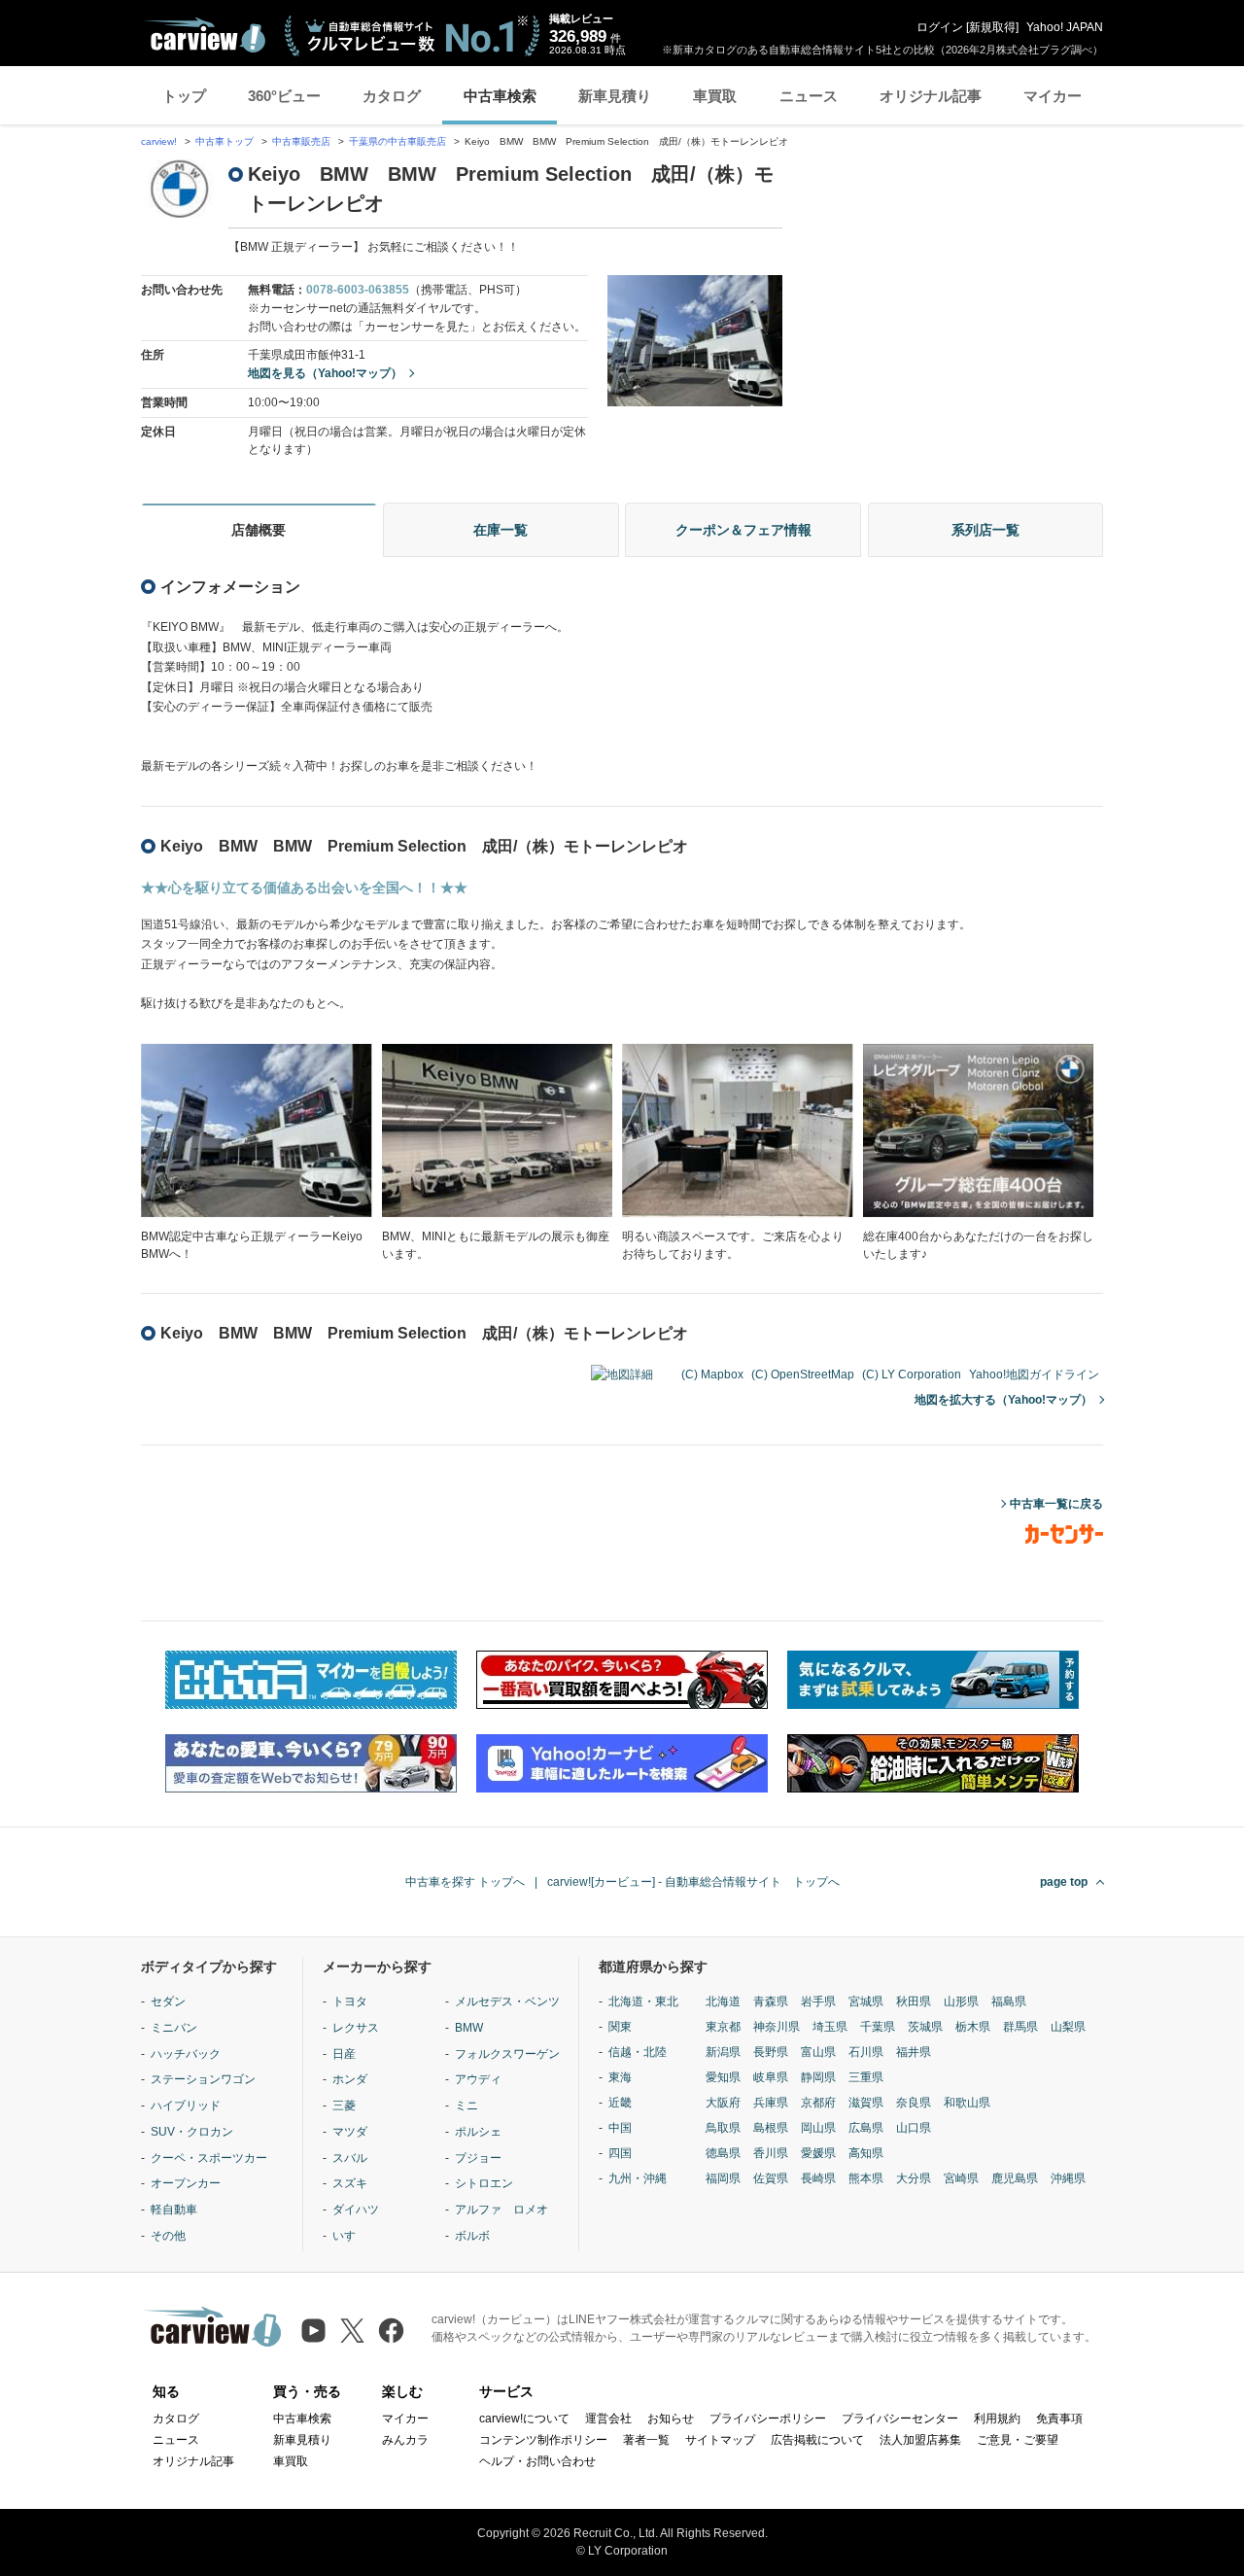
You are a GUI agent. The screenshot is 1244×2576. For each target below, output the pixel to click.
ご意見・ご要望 (1018, 2440)
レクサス (356, 2028)
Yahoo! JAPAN (1065, 27)
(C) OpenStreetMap (803, 1375)
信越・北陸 (638, 2052)
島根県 (771, 2128)
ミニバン (174, 2028)
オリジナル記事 (931, 96)
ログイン (940, 27)
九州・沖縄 (638, 2178)
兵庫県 (771, 2103)
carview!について (524, 2419)
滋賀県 (866, 2103)
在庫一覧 (501, 530)
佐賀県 (771, 2178)
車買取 (715, 96)
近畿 (620, 2103)
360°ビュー (284, 96)
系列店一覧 (985, 530)
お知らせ (671, 2419)
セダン (168, 2002)
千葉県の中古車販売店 (397, 141)
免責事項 (1059, 2419)
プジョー (478, 2158)
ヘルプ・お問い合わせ (537, 2461)
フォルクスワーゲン (507, 2054)
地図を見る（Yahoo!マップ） (325, 373)
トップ (184, 96)
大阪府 (723, 2103)
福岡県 (723, 2178)
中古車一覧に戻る (1056, 1504)
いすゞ (350, 2236)
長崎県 (818, 2178)
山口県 (914, 2128)
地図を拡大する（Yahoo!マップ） (1003, 1400)
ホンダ (350, 2079)
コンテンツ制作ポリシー (543, 2440)
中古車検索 (500, 96)
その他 (168, 2236)
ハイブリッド (186, 2106)
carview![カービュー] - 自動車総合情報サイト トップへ (693, 1882)
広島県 (866, 2128)
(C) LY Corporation (912, 1375)
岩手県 (818, 2002)
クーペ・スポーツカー (209, 2158)
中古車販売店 (301, 141)
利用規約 (997, 2419)
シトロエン (484, 2183)
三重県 (866, 2077)
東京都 (723, 2027)
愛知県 (723, 2077)
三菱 (344, 2106)
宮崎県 (961, 2178)
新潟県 (723, 2052)
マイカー (1053, 96)
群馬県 (1020, 2027)
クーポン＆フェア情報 (743, 530)
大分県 (914, 2178)
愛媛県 (818, 2153)
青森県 (771, 2002)
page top (1064, 1882)
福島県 (1009, 2002)
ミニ (466, 2106)
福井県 (914, 2052)
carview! (159, 141)
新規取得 (992, 27)
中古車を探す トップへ (465, 1882)
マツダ (350, 2132)
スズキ (350, 2183)
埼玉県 (830, 2027)
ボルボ (472, 2236)
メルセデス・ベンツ (507, 2002)
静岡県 (818, 2077)
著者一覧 (646, 2440)
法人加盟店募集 (920, 2440)
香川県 (771, 2153)
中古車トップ (225, 141)
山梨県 (1068, 2027)
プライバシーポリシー (768, 2419)
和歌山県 (967, 2103)
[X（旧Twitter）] (352, 2331)
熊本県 (866, 2178)
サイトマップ (720, 2440)
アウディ (478, 2079)
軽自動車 (174, 2210)
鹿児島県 (1015, 2178)
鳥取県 (723, 2128)
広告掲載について (817, 2440)
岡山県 (818, 2128)
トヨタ (350, 2002)
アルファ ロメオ (501, 2210)
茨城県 (925, 2027)
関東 (620, 2027)
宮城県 (866, 2002)
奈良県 (914, 2103)
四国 (620, 2153)
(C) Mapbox (712, 1375)
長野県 (771, 2052)
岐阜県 (771, 2077)
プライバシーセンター (900, 2419)
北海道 (723, 2002)
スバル (350, 2158)
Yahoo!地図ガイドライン (1034, 1375)
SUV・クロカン (192, 2132)
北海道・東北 (643, 2002)
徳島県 (723, 2153)
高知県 (866, 2153)
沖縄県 (1068, 2178)
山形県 (961, 2002)
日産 (344, 2054)
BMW (469, 2028)
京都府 (818, 2103)
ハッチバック (186, 2054)
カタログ (392, 96)
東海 (620, 2077)
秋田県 (914, 2002)
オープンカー (186, 2183)
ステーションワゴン (203, 2079)
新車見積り (615, 96)
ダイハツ (356, 2210)
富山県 (818, 2052)
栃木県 (973, 2027)
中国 (620, 2128)
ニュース (809, 96)
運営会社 (608, 2419)
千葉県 (878, 2027)
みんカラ (405, 2440)
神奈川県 (777, 2027)
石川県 (866, 2052)
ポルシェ (478, 2132)
